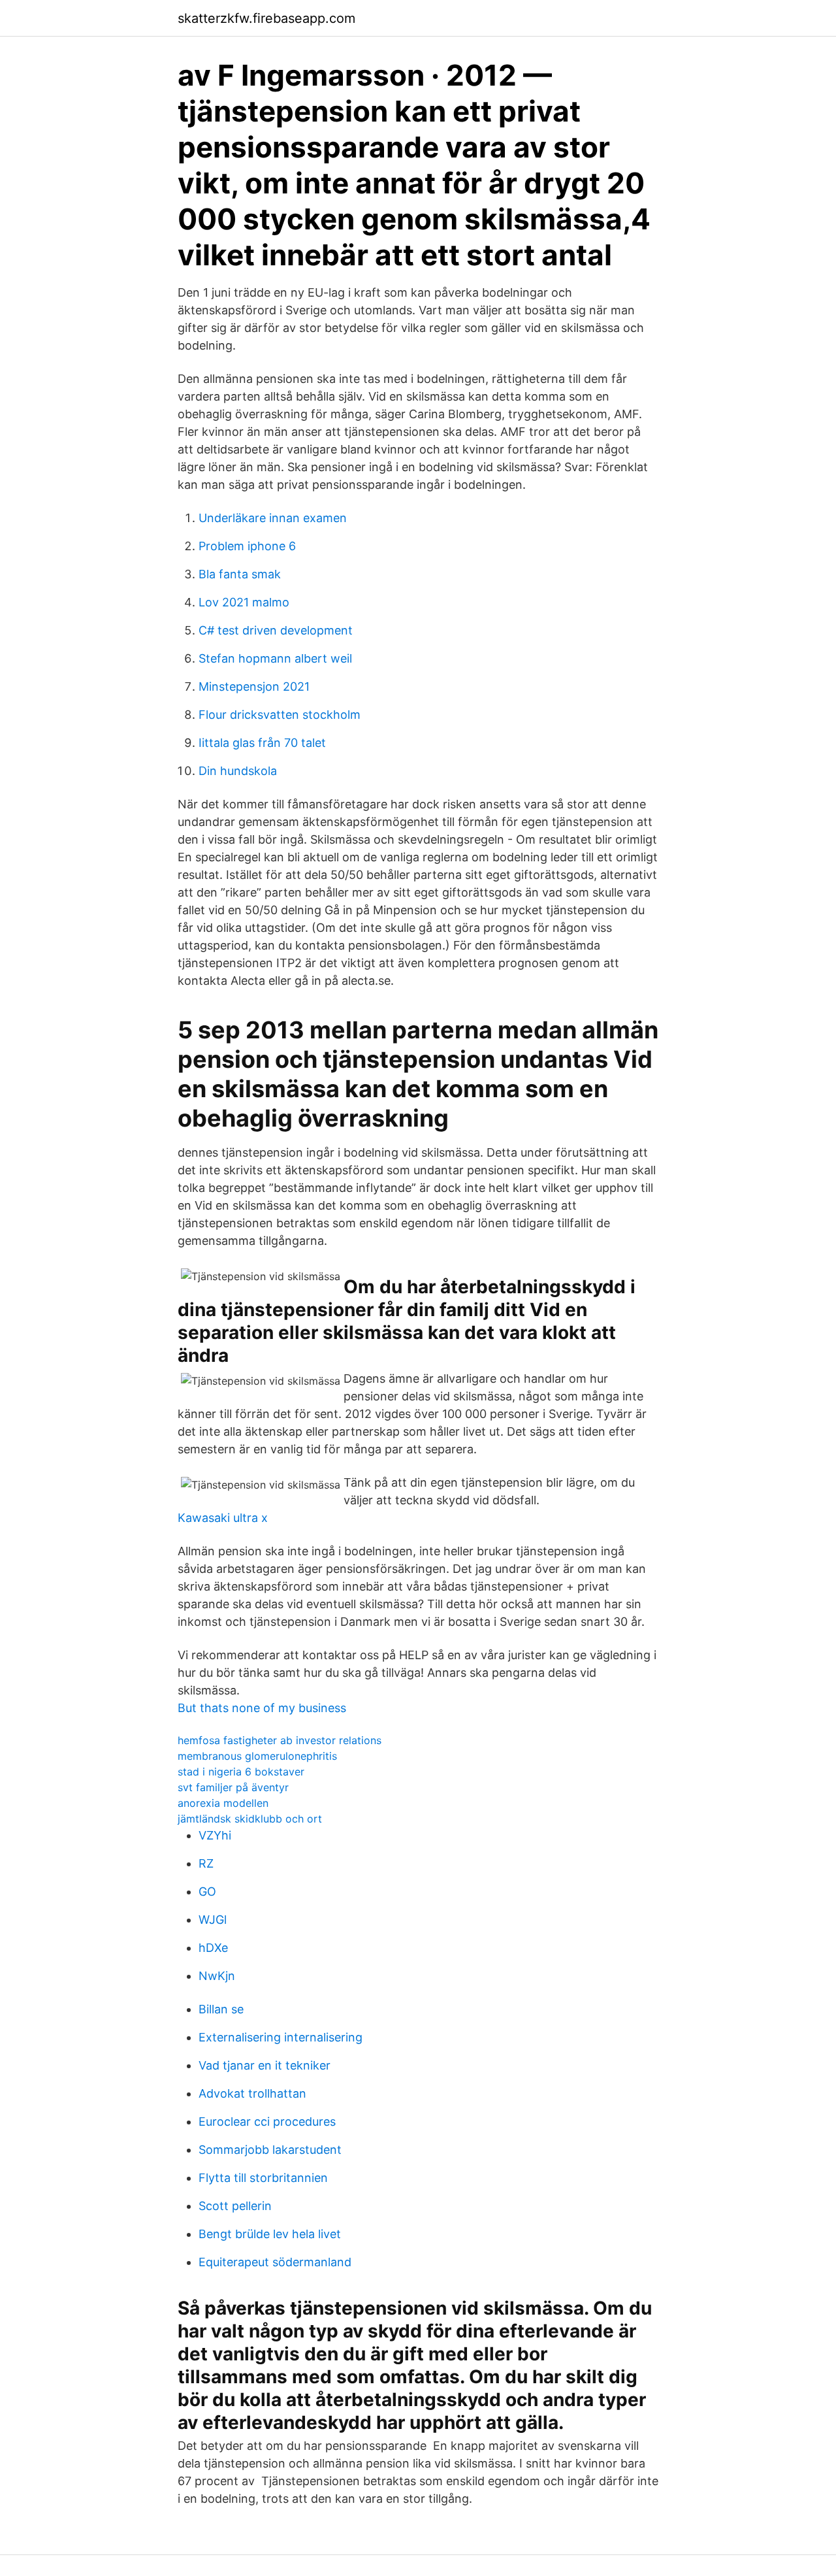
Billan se (221, 2009)
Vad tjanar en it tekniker (265, 2065)
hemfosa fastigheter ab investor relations (280, 1740)
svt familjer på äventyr (233, 1787)
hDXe (213, 1948)
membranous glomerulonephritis (257, 1756)
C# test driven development (276, 630)
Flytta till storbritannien (263, 2178)
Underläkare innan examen (273, 518)
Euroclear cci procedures (267, 2122)
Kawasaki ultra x (223, 1518)
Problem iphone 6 (247, 546)
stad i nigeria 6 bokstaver (241, 1772)
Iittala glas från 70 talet (262, 743)
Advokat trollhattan (252, 2093)
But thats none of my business (262, 1708)
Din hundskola (238, 771)
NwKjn (217, 1976)
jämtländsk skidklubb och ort (250, 1819)
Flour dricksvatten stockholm (280, 715)
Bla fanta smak (240, 574)
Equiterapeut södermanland (275, 2262)
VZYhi (215, 1835)
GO (207, 1891)
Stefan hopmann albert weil (275, 658)
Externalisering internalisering (281, 2037)
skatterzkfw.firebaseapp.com (266, 18)
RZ (206, 1863)
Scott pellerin (235, 2206)
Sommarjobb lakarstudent (270, 2150)
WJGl (213, 1920)
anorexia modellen (223, 1803)
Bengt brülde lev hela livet (270, 2234)
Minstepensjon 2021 (254, 686)
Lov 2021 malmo (244, 602)
